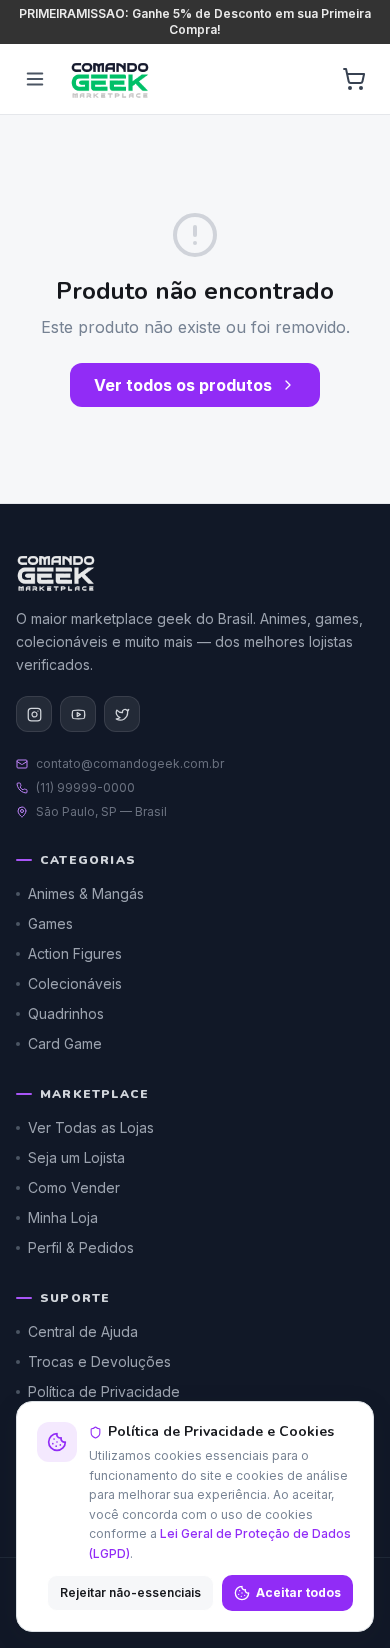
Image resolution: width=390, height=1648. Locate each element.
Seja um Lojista (76, 1157)
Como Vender (74, 1187)
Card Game (65, 1043)
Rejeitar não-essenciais (130, 1592)
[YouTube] (78, 714)
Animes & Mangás (86, 893)
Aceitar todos (298, 1592)
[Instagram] (34, 714)
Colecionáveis (75, 983)
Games (50, 923)
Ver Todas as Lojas (91, 1127)
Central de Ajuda (83, 1331)
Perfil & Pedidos (81, 1247)
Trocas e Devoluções (99, 1361)
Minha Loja (63, 1217)
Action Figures (75, 953)
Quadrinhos (66, 1013)
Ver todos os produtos (183, 385)
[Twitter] (122, 714)
